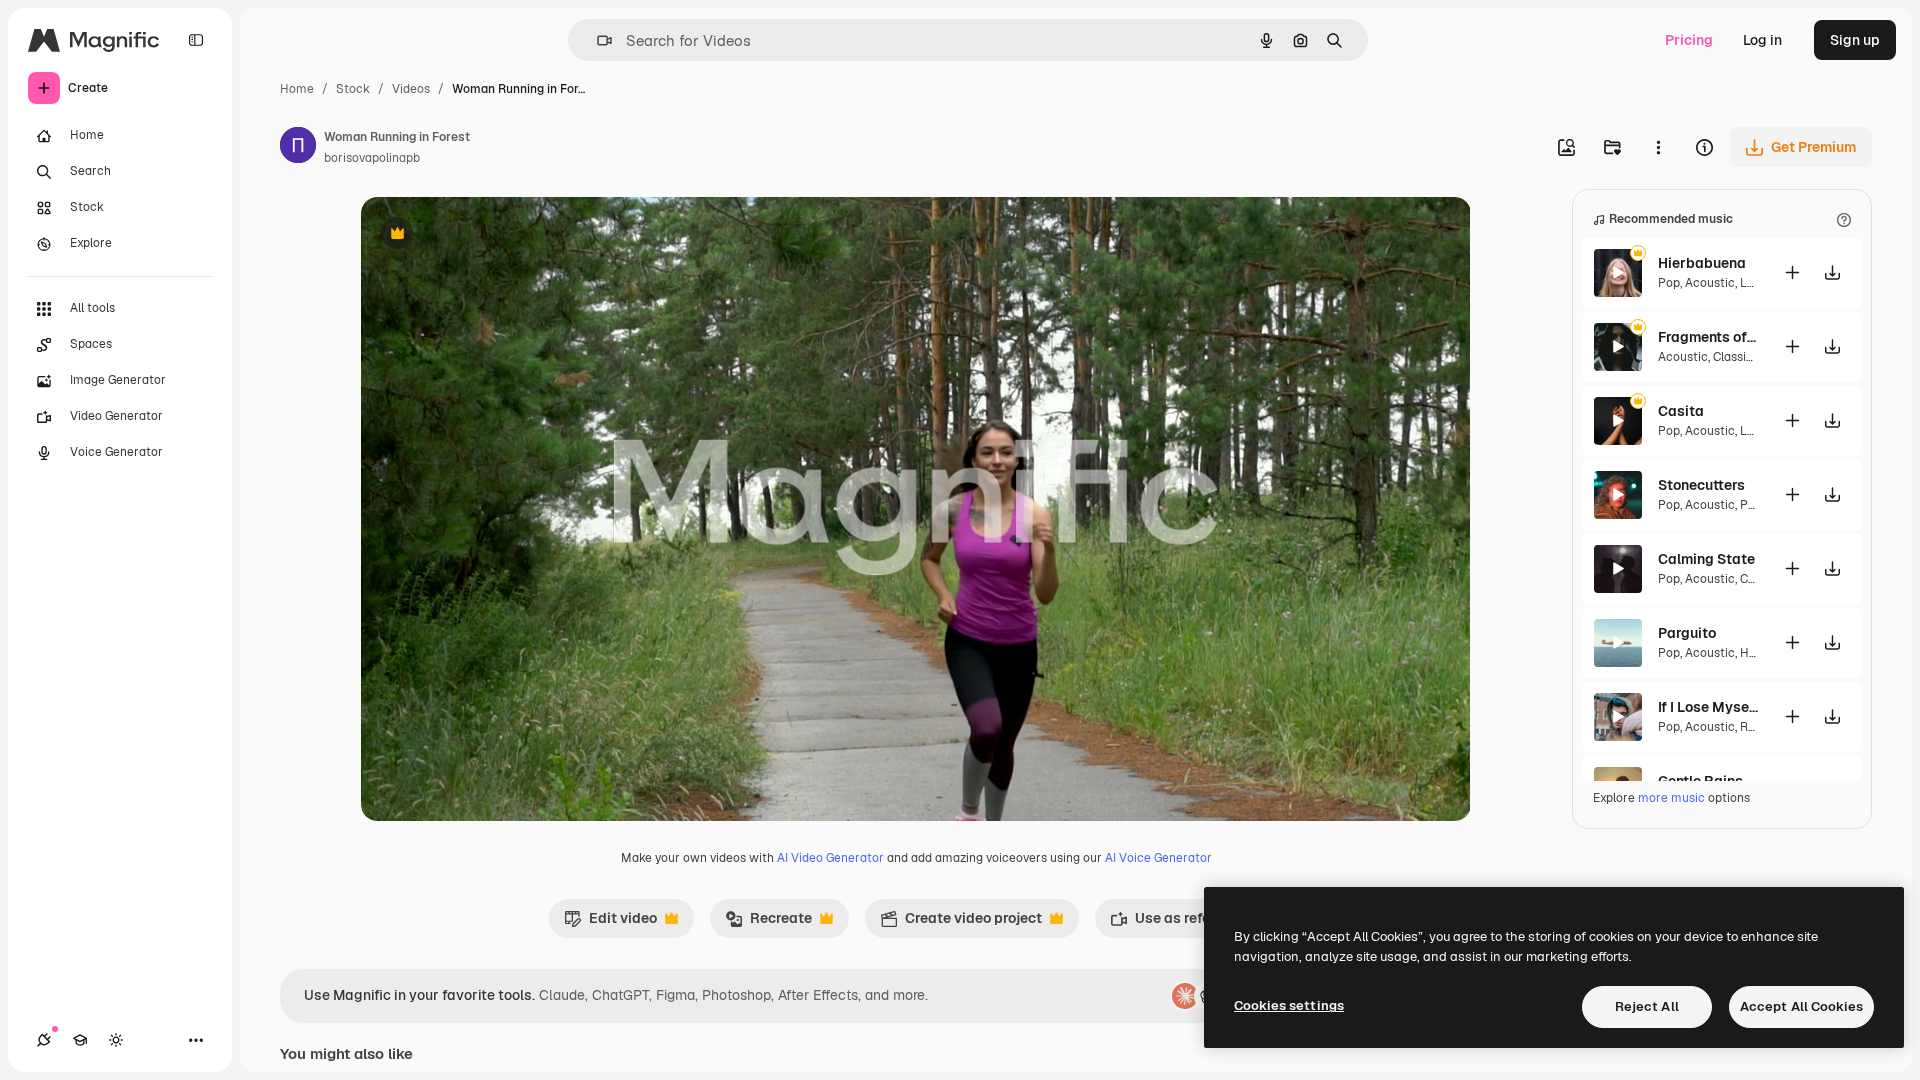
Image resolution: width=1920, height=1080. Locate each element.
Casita (1681, 411)
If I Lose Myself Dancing (1708, 707)
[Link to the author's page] (298, 148)
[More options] (1658, 147)
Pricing (1689, 40)
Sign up (1855, 40)
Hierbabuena (1702, 263)
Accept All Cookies (1801, 1006)
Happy (1757, 653)
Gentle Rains (1700, 781)
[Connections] (44, 1040)
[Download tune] (1832, 272)
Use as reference (1178, 923)
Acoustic (1710, 283)
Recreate (768, 923)
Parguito (1687, 633)
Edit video (610, 923)
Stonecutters (1701, 485)
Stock (353, 89)
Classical (1738, 357)
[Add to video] (1792, 272)
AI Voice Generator (1158, 858)
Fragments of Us (1708, 337)
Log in (1762, 40)
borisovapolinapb (372, 158)
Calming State (1706, 559)
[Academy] (80, 1040)
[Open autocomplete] (596, 40)
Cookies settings (1289, 1005)
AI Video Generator (830, 858)
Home (297, 89)
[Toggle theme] (116, 1040)
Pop (1669, 283)
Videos (411, 89)
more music (1671, 798)
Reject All (1647, 1006)
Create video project (961, 923)
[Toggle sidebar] (196, 40)
